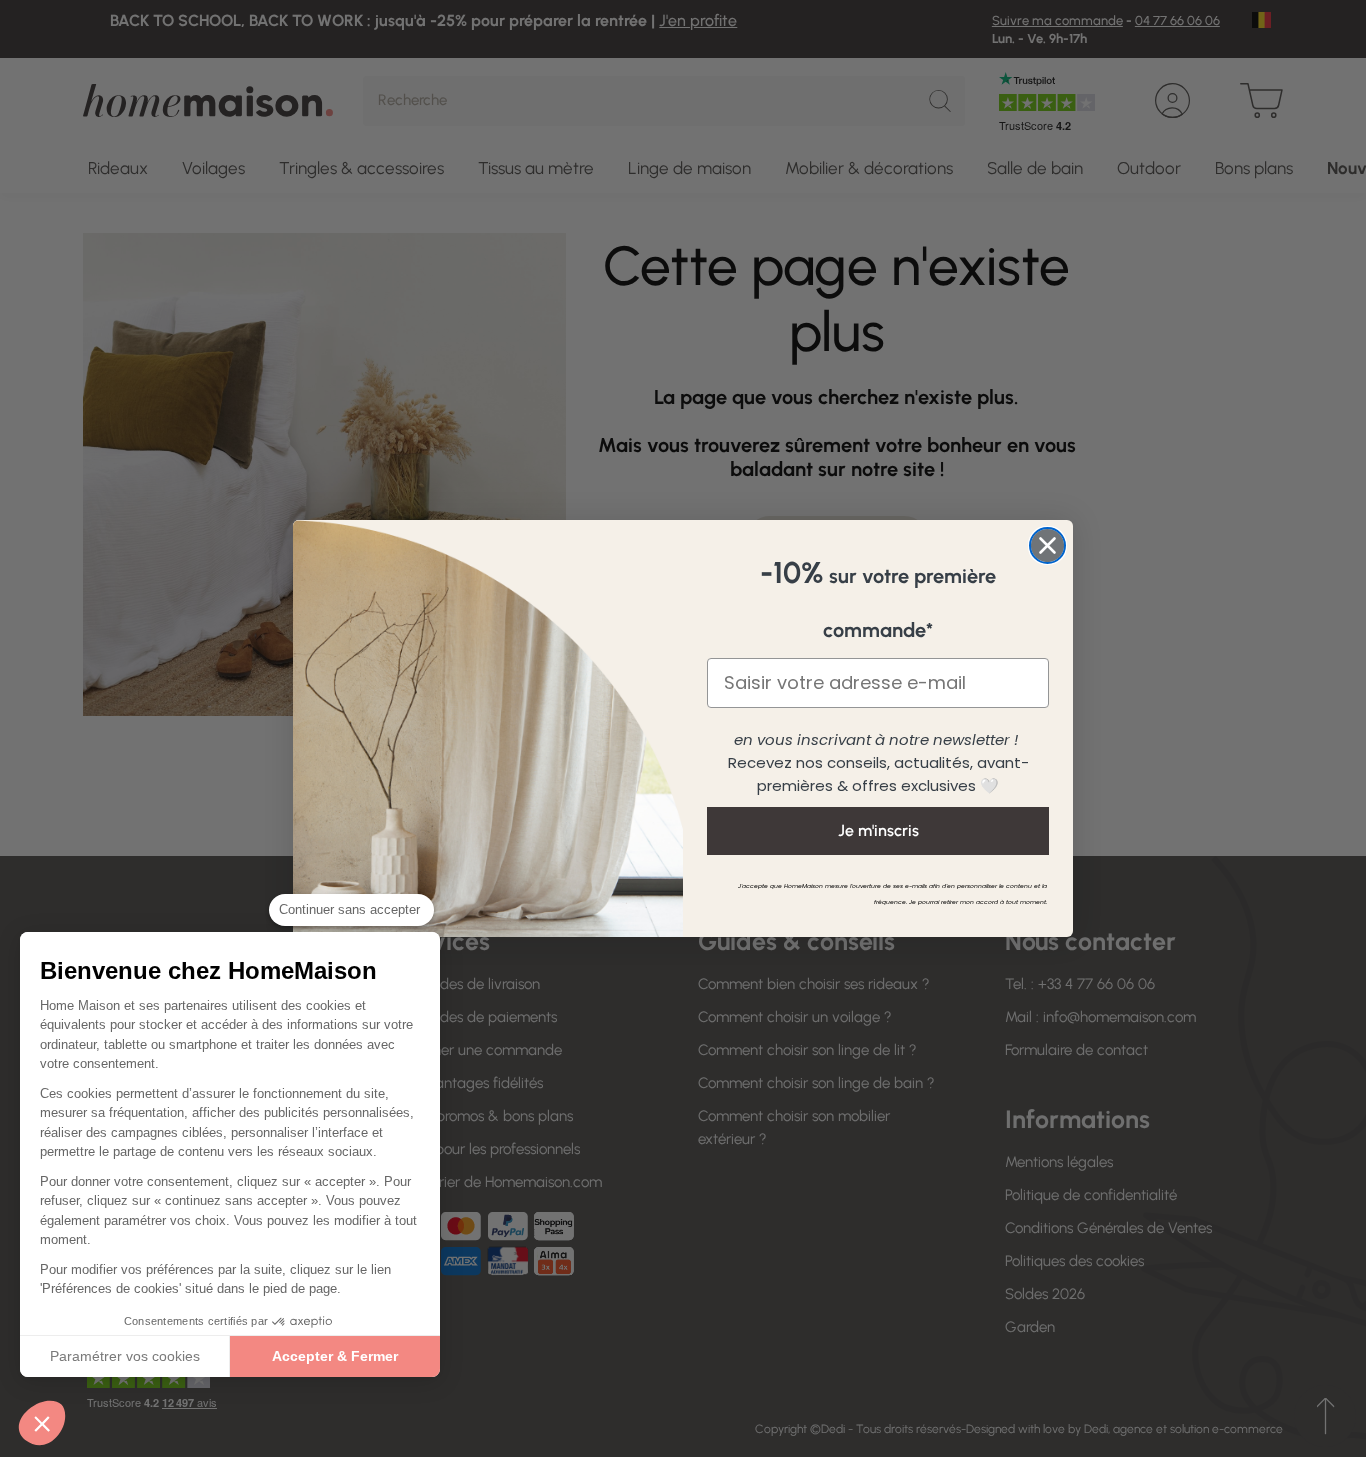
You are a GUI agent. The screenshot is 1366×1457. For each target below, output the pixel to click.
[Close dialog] (1047, 545)
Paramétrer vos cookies (125, 1356)
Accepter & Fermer (335, 1356)
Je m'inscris (878, 830)
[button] (42, 1423)
